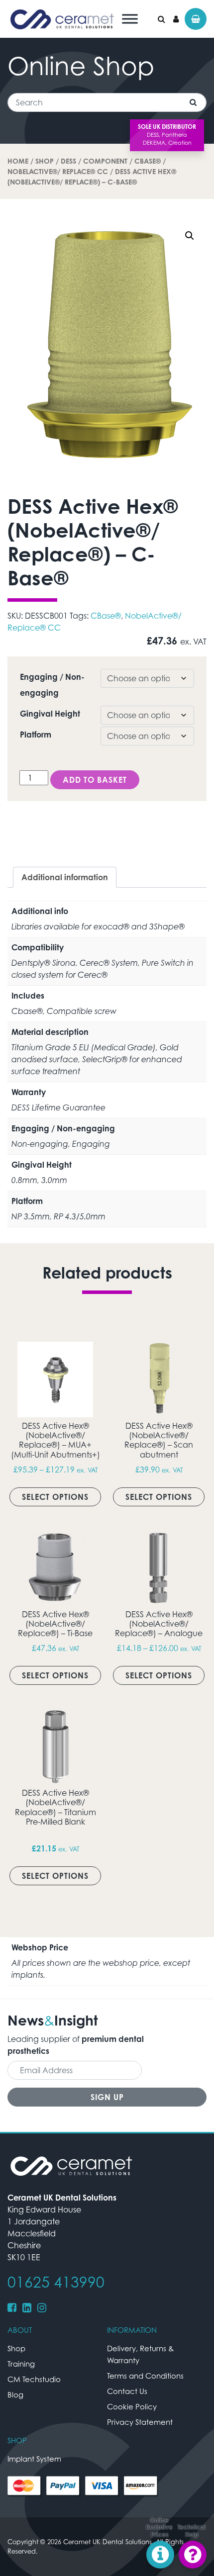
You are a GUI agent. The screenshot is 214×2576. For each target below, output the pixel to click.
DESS (68, 161)
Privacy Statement (140, 2422)
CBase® (148, 161)
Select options (55, 1497)
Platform (36, 735)
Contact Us (127, 2391)
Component (105, 161)
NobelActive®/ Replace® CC (58, 171)
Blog (15, 2394)
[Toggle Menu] (130, 19)
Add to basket (95, 780)
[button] (190, 236)
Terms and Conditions (145, 2376)
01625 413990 (56, 2282)
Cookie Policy (132, 2406)
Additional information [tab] (65, 877)
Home (18, 161)
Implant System (34, 2459)
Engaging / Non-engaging (52, 685)
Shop (45, 161)
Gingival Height (50, 714)
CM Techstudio (34, 2379)
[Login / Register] (176, 19)
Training (21, 2364)
